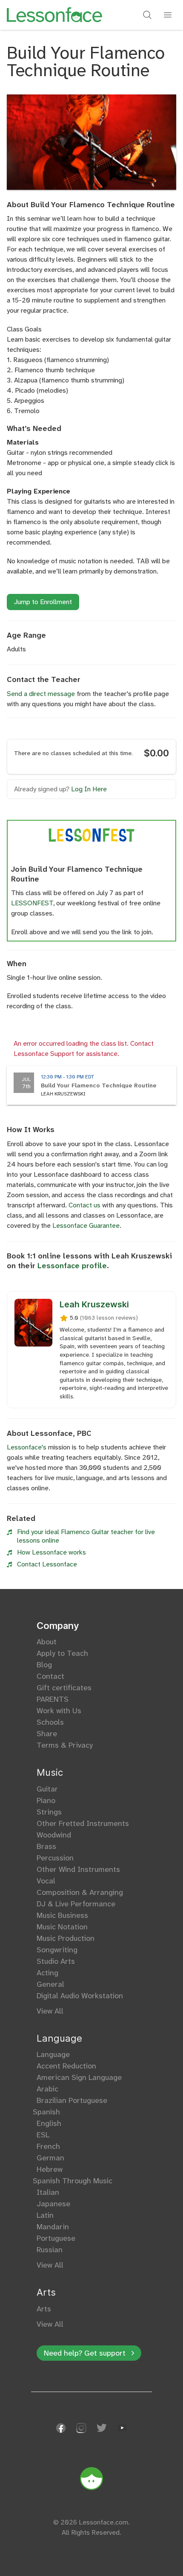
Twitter (102, 2428)
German (50, 2158)
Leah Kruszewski (94, 1304)
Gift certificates (64, 1688)
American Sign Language (79, 2077)
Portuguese (56, 2238)
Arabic (47, 2089)
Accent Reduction (66, 2066)
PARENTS (53, 1699)
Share (47, 1734)
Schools (50, 1722)
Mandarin (53, 2227)
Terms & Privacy (65, 1745)
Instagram (81, 2428)
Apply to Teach (62, 1653)
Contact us (84, 1205)
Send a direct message (41, 694)
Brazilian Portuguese (72, 2100)
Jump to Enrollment (43, 602)
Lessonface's (27, 1447)
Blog (44, 1665)
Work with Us (59, 1711)
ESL (43, 2135)
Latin (45, 2215)
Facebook (61, 2428)
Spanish (48, 2112)
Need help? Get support (85, 2353)
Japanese (53, 2204)
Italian (48, 2192)
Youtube (122, 2428)
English (49, 2123)
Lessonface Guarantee (86, 1225)
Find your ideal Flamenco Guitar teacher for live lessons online (86, 1536)
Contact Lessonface (47, 1564)
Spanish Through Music (74, 2181)
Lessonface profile (72, 1266)
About (47, 1642)
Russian (50, 2250)
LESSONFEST (32, 903)
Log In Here (89, 789)
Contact (50, 1676)
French (48, 2146)
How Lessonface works (51, 1552)
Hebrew (50, 2169)
